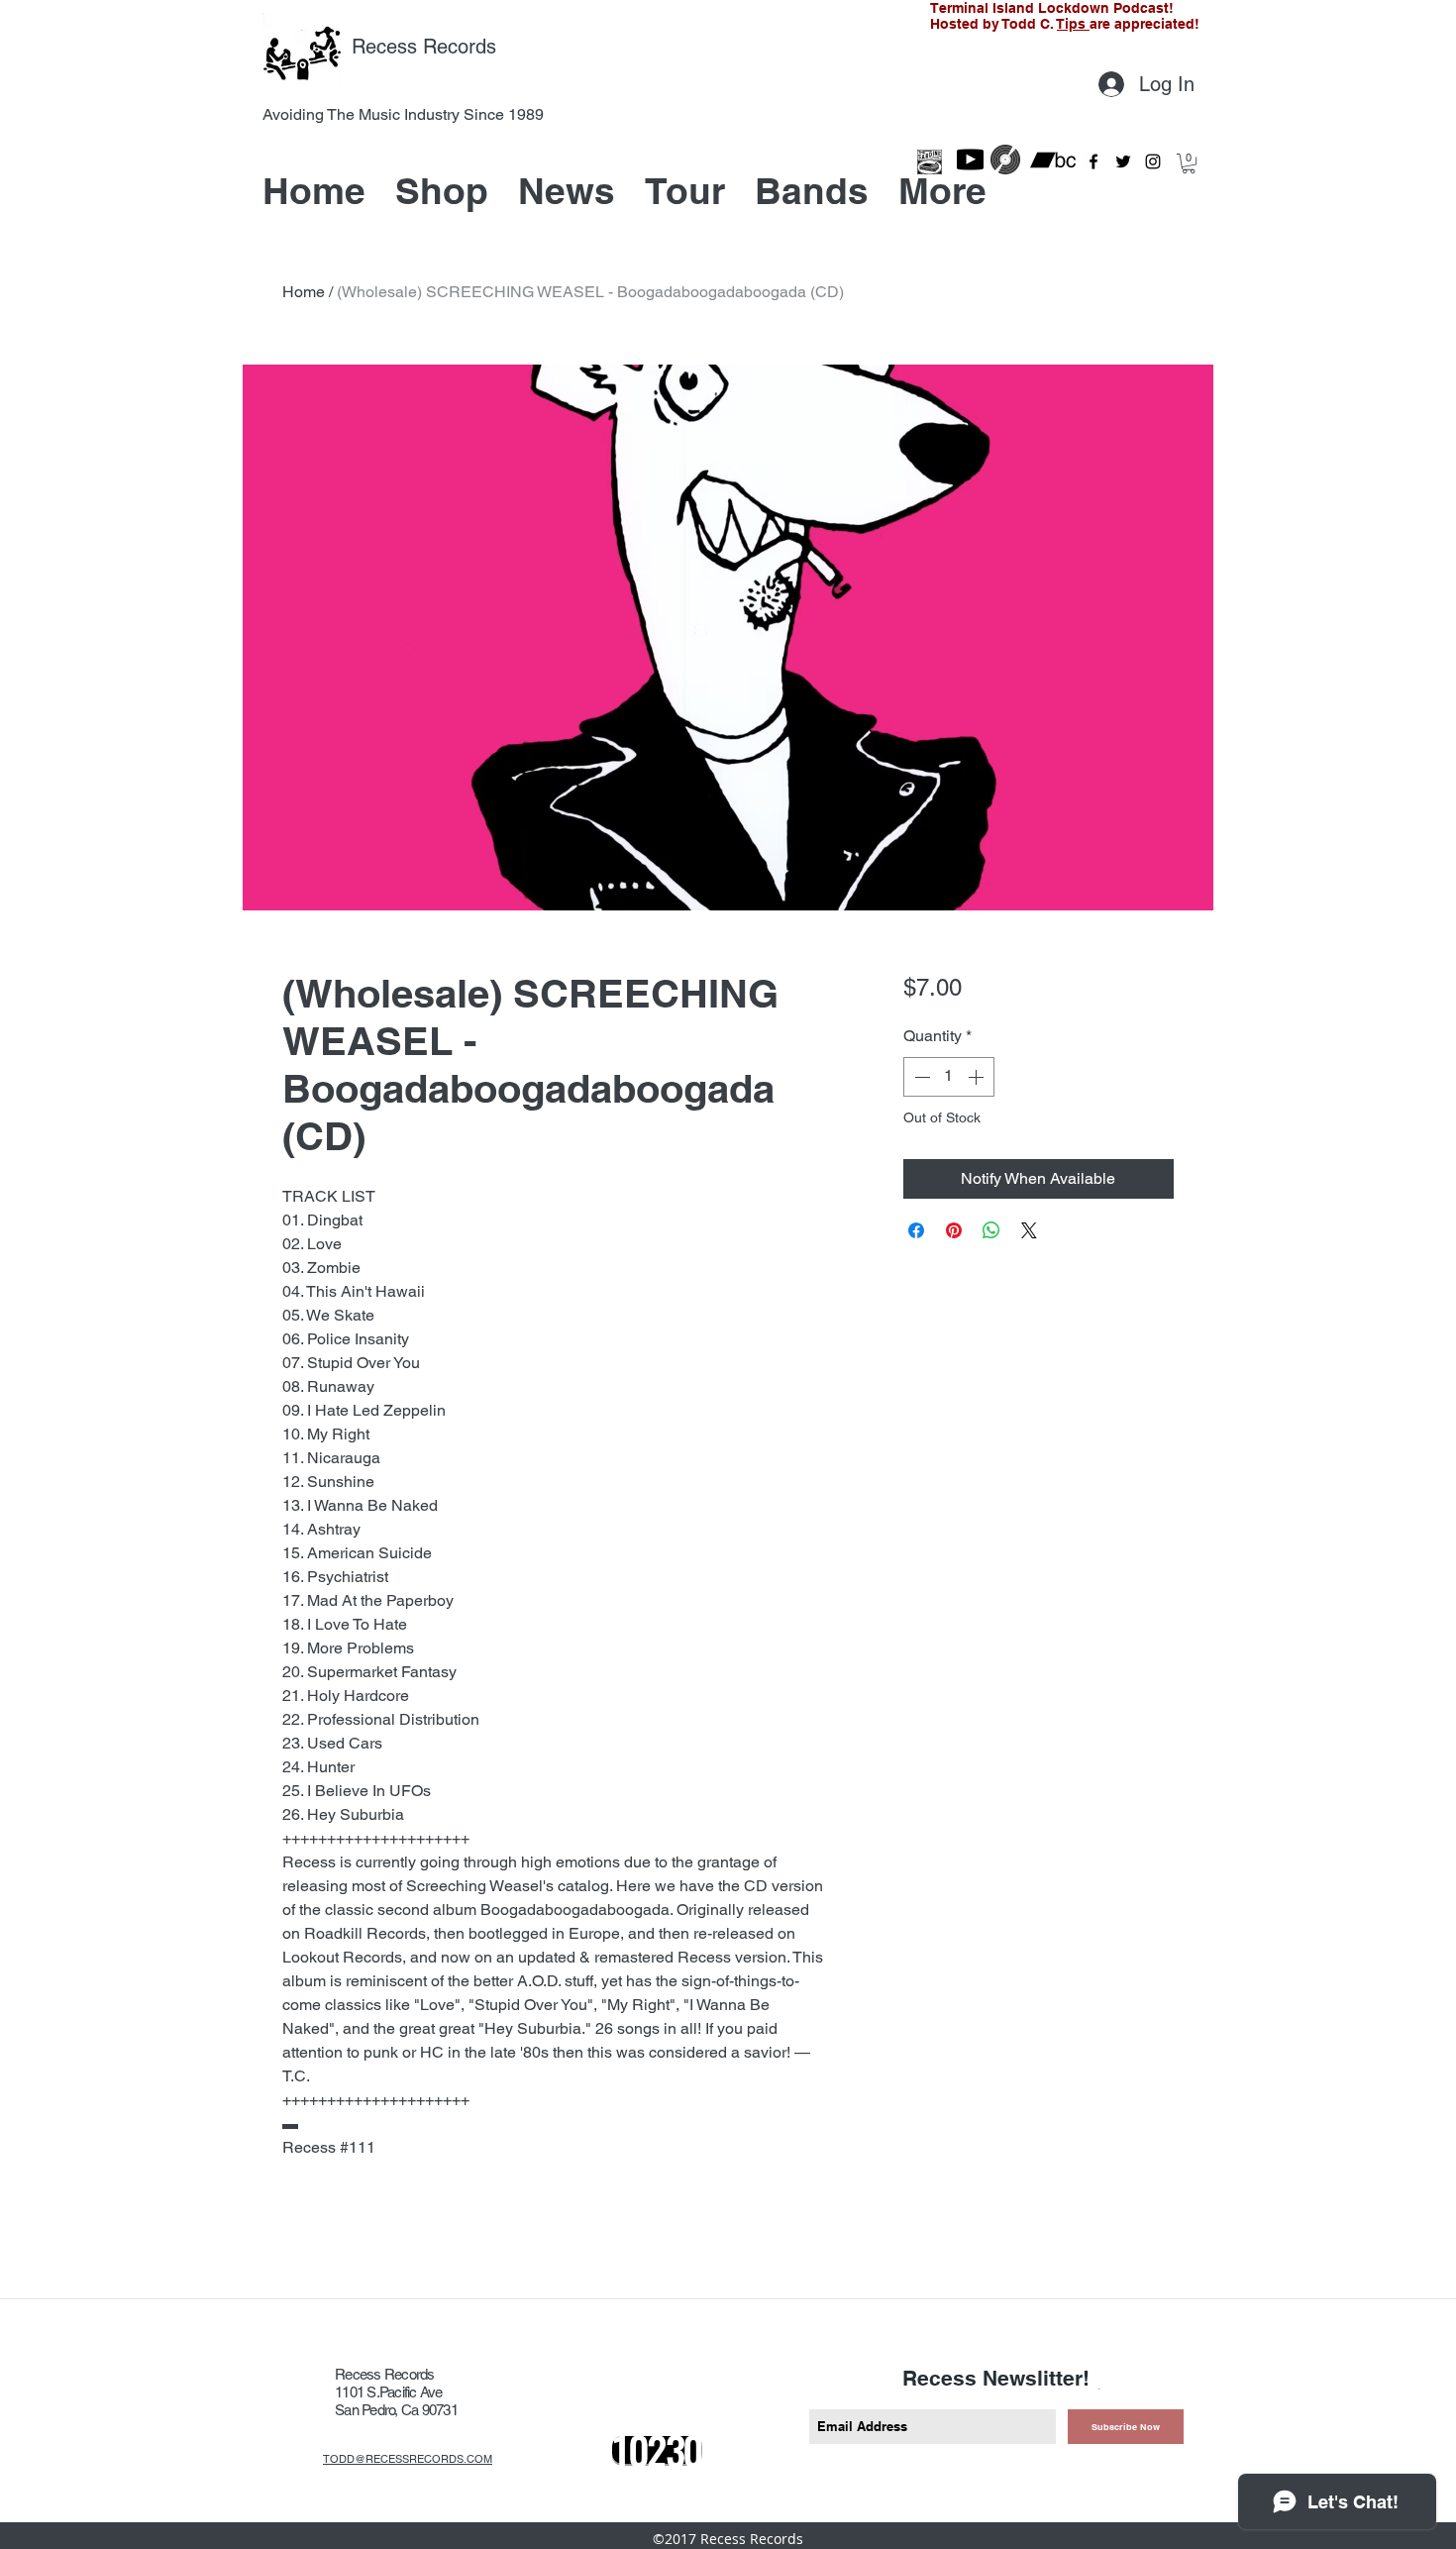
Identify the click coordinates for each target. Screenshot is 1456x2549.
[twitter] (1123, 161)
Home (304, 292)
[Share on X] (1029, 1230)
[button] (1189, 163)
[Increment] (978, 1077)
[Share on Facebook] (916, 1230)
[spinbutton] (949, 1077)
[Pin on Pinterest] (954, 1230)
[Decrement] (920, 1077)
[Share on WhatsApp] (991, 1230)
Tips (1073, 24)
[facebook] (1093, 161)
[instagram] (1153, 161)
